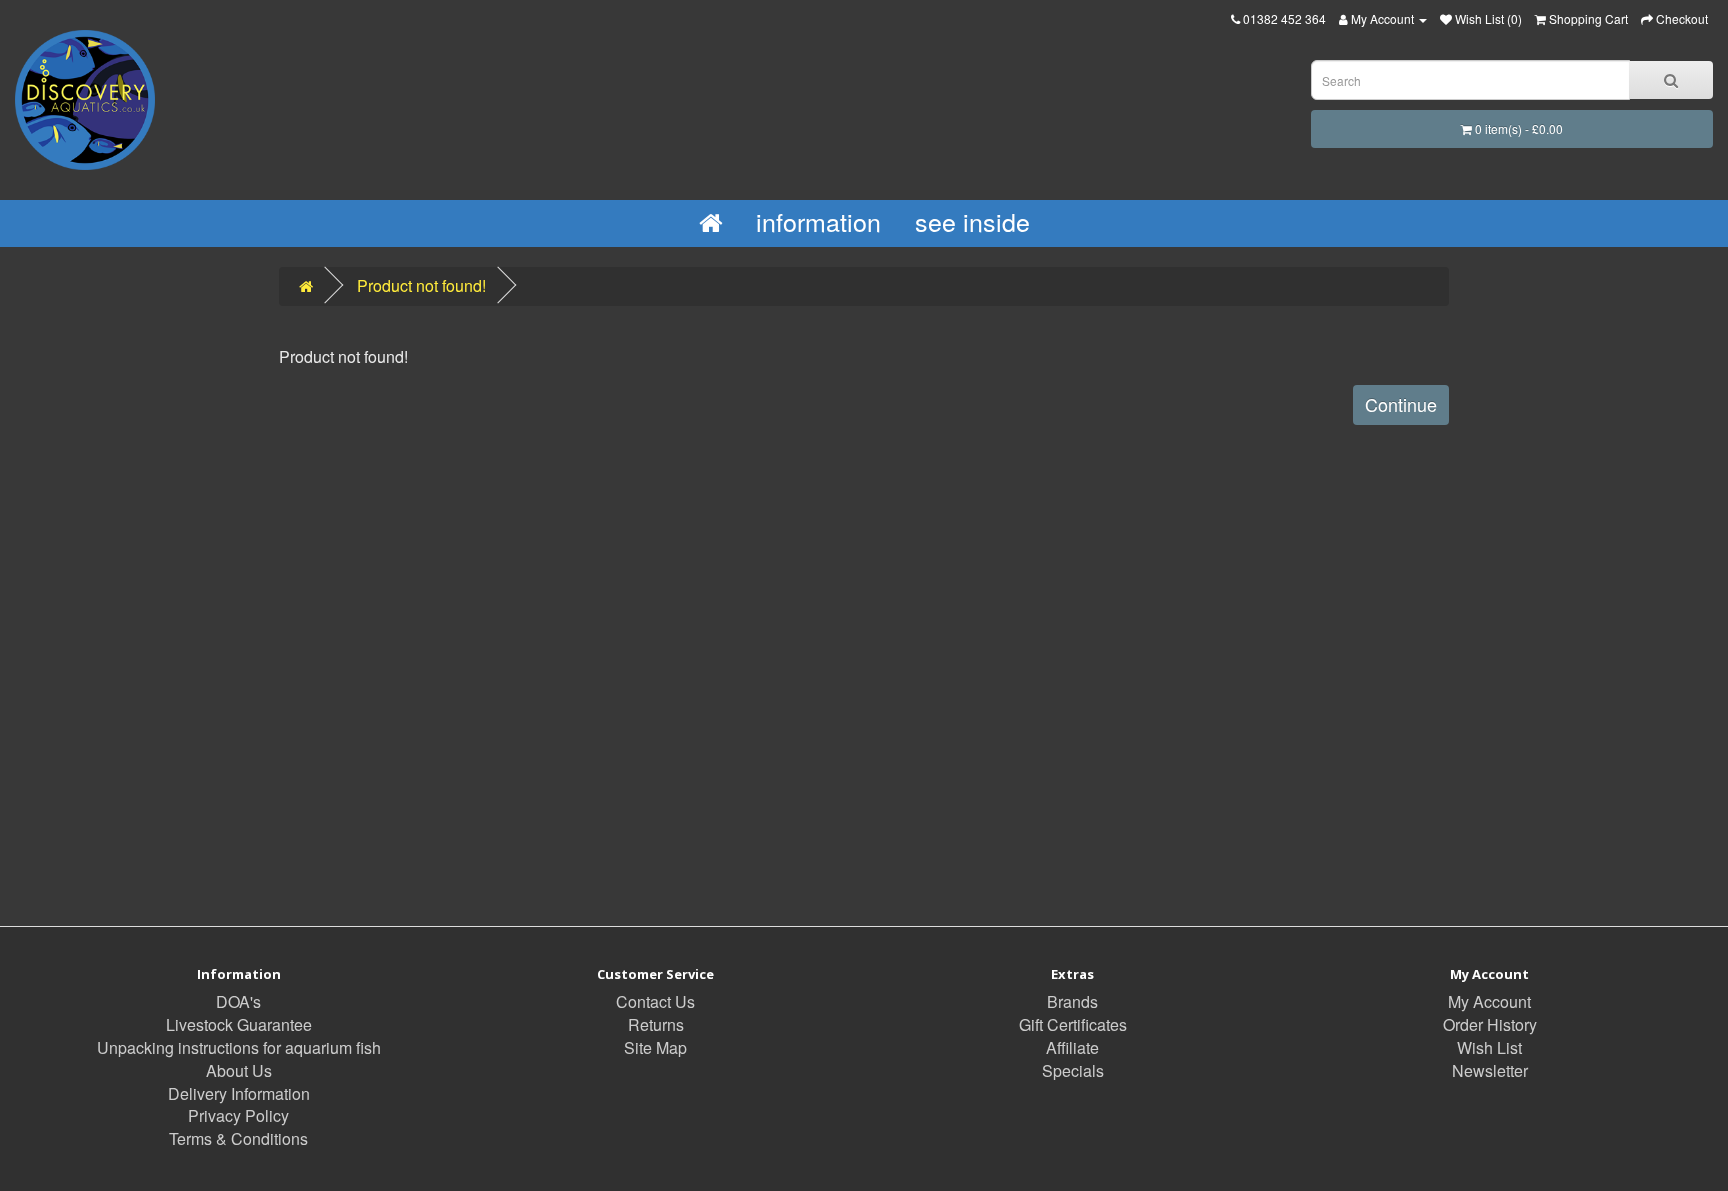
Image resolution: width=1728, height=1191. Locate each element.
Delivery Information (239, 1093)
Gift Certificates (1073, 1024)
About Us (239, 1070)
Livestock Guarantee (239, 1024)
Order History (1490, 1024)
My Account (1489, 1001)
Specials (1073, 1070)
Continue (1401, 404)
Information (818, 221)
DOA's (238, 1001)
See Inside (972, 221)
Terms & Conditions (238, 1138)
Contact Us (655, 1001)
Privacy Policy (238, 1115)
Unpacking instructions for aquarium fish (239, 1047)
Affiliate (1072, 1047)
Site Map (655, 1047)
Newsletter (1490, 1070)
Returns (656, 1024)
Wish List (1489, 1047)
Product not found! (421, 285)
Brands (1072, 1001)
